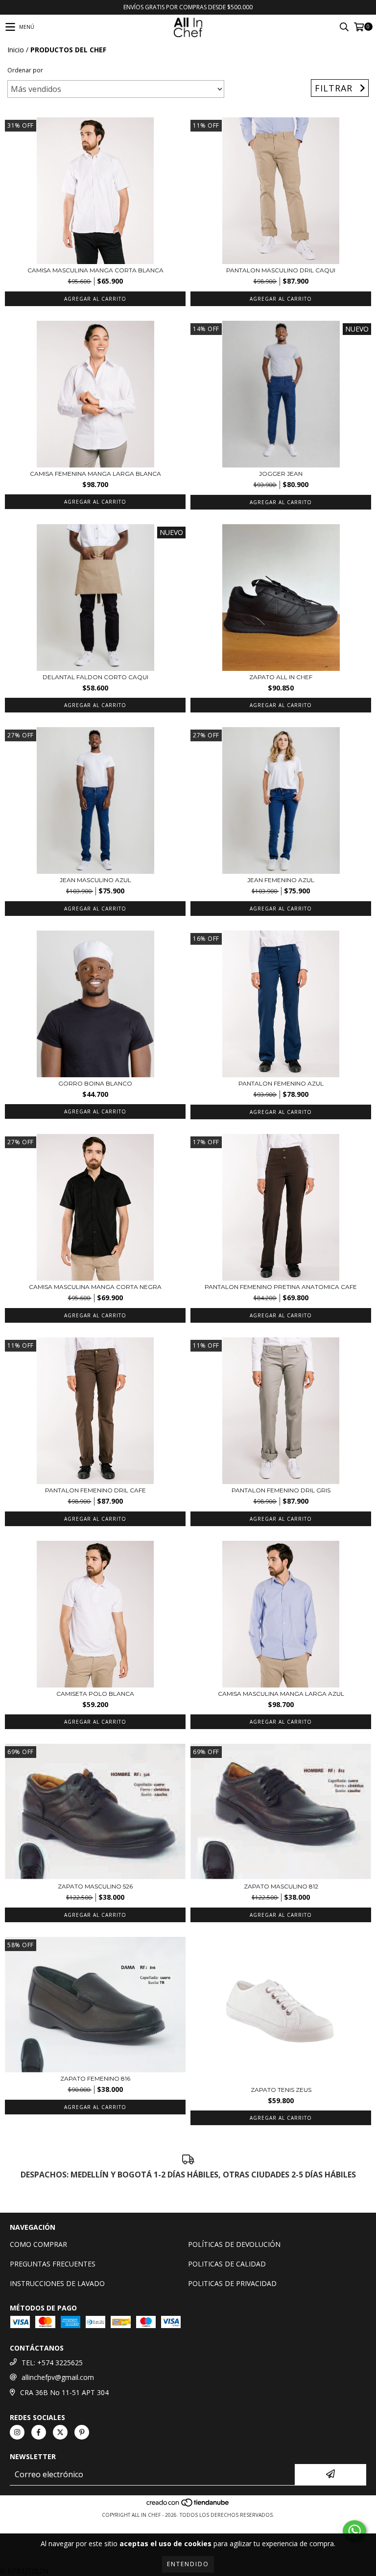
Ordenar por (25, 70)
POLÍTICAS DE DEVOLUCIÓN (234, 2244)
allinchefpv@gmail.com (58, 2377)
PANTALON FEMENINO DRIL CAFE (95, 1490)
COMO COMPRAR (38, 2244)
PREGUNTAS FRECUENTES (53, 2264)
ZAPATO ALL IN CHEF (281, 677)
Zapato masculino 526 (95, 1886)
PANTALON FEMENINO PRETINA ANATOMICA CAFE (281, 1287)
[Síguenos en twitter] (60, 2432)
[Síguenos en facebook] (39, 2432)
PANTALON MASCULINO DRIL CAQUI (281, 270)
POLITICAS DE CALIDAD (227, 2264)
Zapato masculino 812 (281, 1886)
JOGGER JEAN (281, 474)
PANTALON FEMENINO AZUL (281, 1083)
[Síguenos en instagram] (17, 2432)
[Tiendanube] (188, 2505)
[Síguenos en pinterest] (82, 2432)
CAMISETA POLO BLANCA (95, 1694)
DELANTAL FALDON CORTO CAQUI (95, 677)
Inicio (16, 50)
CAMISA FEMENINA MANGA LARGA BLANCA (95, 474)
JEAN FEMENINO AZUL (281, 880)
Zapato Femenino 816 (95, 2078)
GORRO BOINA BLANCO (95, 1083)
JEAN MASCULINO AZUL (95, 880)
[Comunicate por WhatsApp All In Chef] (354, 2531)
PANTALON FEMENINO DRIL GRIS (281, 1490)
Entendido (188, 2564)
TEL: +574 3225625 (52, 2363)
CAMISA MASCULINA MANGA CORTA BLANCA (95, 270)
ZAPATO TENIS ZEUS (281, 2090)
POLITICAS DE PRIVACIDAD (232, 2283)
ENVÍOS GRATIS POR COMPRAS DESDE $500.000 (188, 7)
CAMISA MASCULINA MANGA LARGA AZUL (281, 1694)
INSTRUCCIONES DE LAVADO (57, 2283)
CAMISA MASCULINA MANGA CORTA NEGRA (95, 1287)
